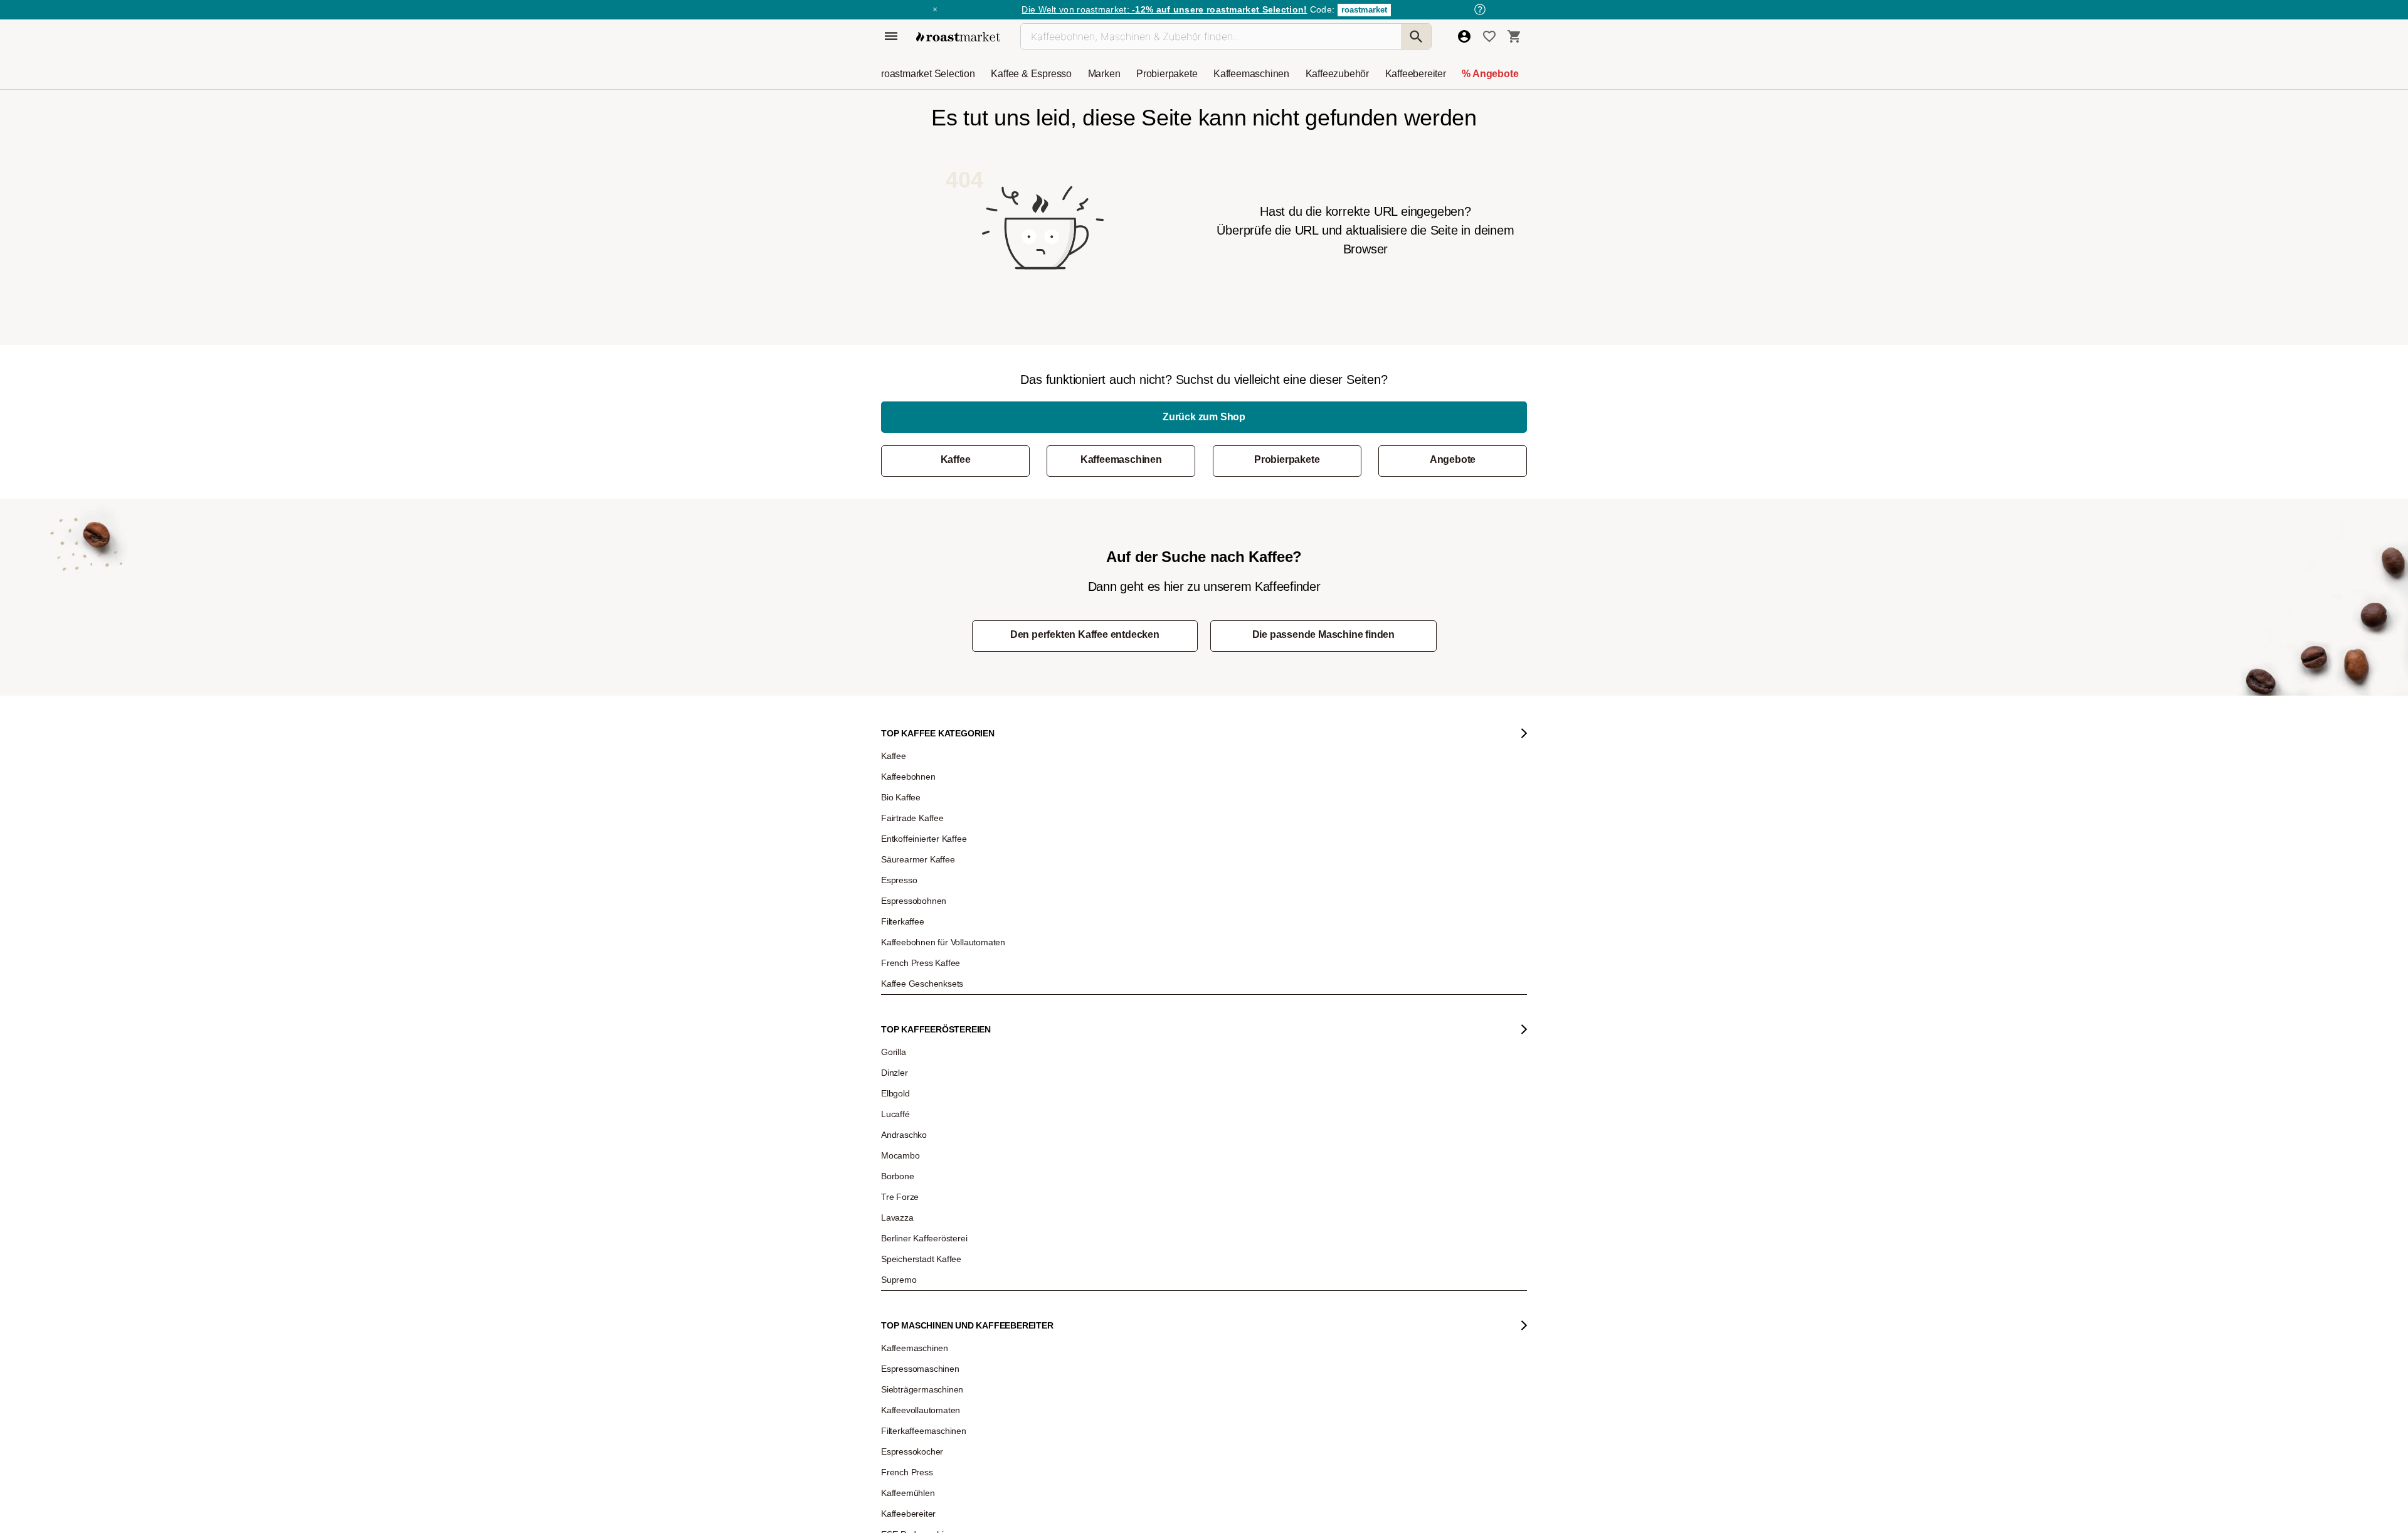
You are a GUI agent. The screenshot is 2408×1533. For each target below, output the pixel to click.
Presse (902, 1049)
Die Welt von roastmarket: (1164, 9)
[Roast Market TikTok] (1099, 1269)
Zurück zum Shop (1204, 417)
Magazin (905, 973)
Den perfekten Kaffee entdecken (1085, 634)
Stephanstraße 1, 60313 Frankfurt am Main (1122, 1130)
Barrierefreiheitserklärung (932, 1068)
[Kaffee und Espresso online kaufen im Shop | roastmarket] (958, 37)
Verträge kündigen (1083, 1030)
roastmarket (1364, 10)
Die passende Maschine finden (1323, 634)
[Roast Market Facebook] (1175, 1269)
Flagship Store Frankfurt (1091, 1111)
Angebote (1453, 459)
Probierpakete (1287, 459)
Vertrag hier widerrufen (1267, 1159)
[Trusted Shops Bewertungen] (1438, 1134)
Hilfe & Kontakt (1076, 973)
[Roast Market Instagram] (1061, 1269)
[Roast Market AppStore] (1302, 1269)
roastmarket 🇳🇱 (915, 1162)
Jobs (898, 1011)
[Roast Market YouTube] (1137, 1269)
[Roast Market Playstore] (1340, 1269)
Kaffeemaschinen (1121, 459)
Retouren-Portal (1079, 1049)
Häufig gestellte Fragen (1090, 992)
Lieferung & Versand (1086, 1011)
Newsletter (908, 992)
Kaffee (956, 459)
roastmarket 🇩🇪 (915, 1124)
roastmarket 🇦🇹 (915, 1143)
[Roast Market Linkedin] (1214, 1269)
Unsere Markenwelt (923, 1105)
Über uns (906, 1030)
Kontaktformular (1239, 1042)
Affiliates (904, 1086)
